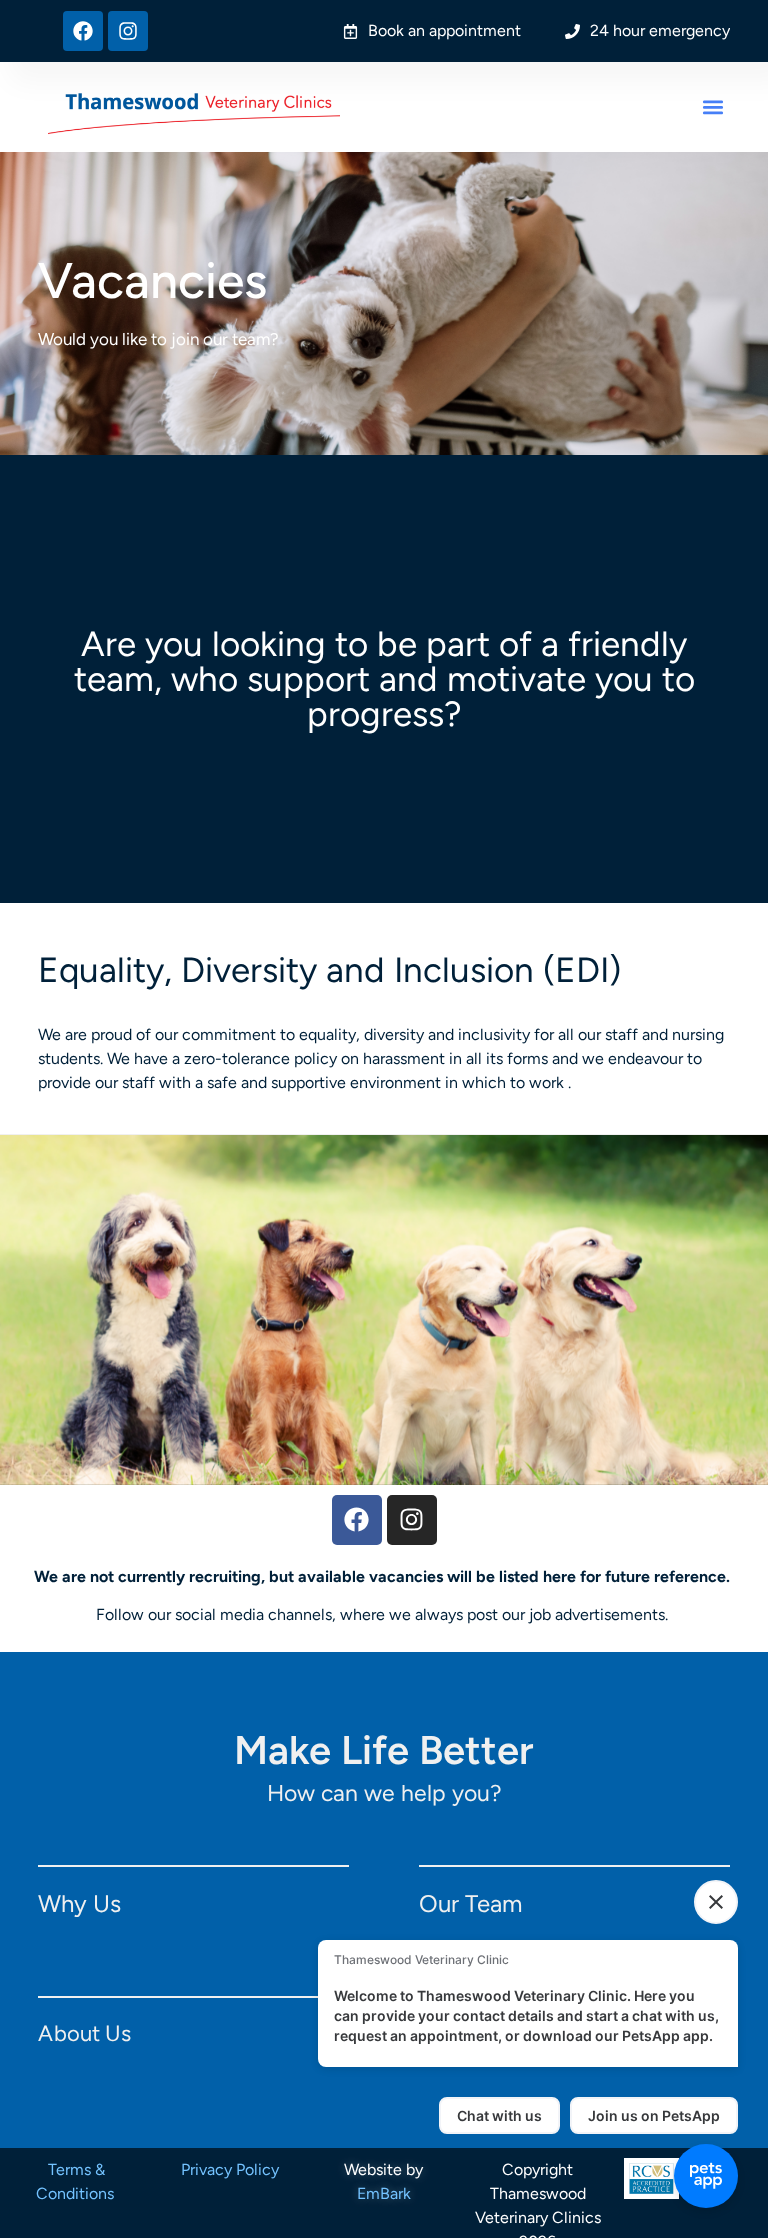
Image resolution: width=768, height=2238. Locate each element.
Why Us (79, 1903)
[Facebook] (83, 31)
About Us (84, 2033)
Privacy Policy (230, 2169)
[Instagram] (128, 31)
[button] (713, 107)
